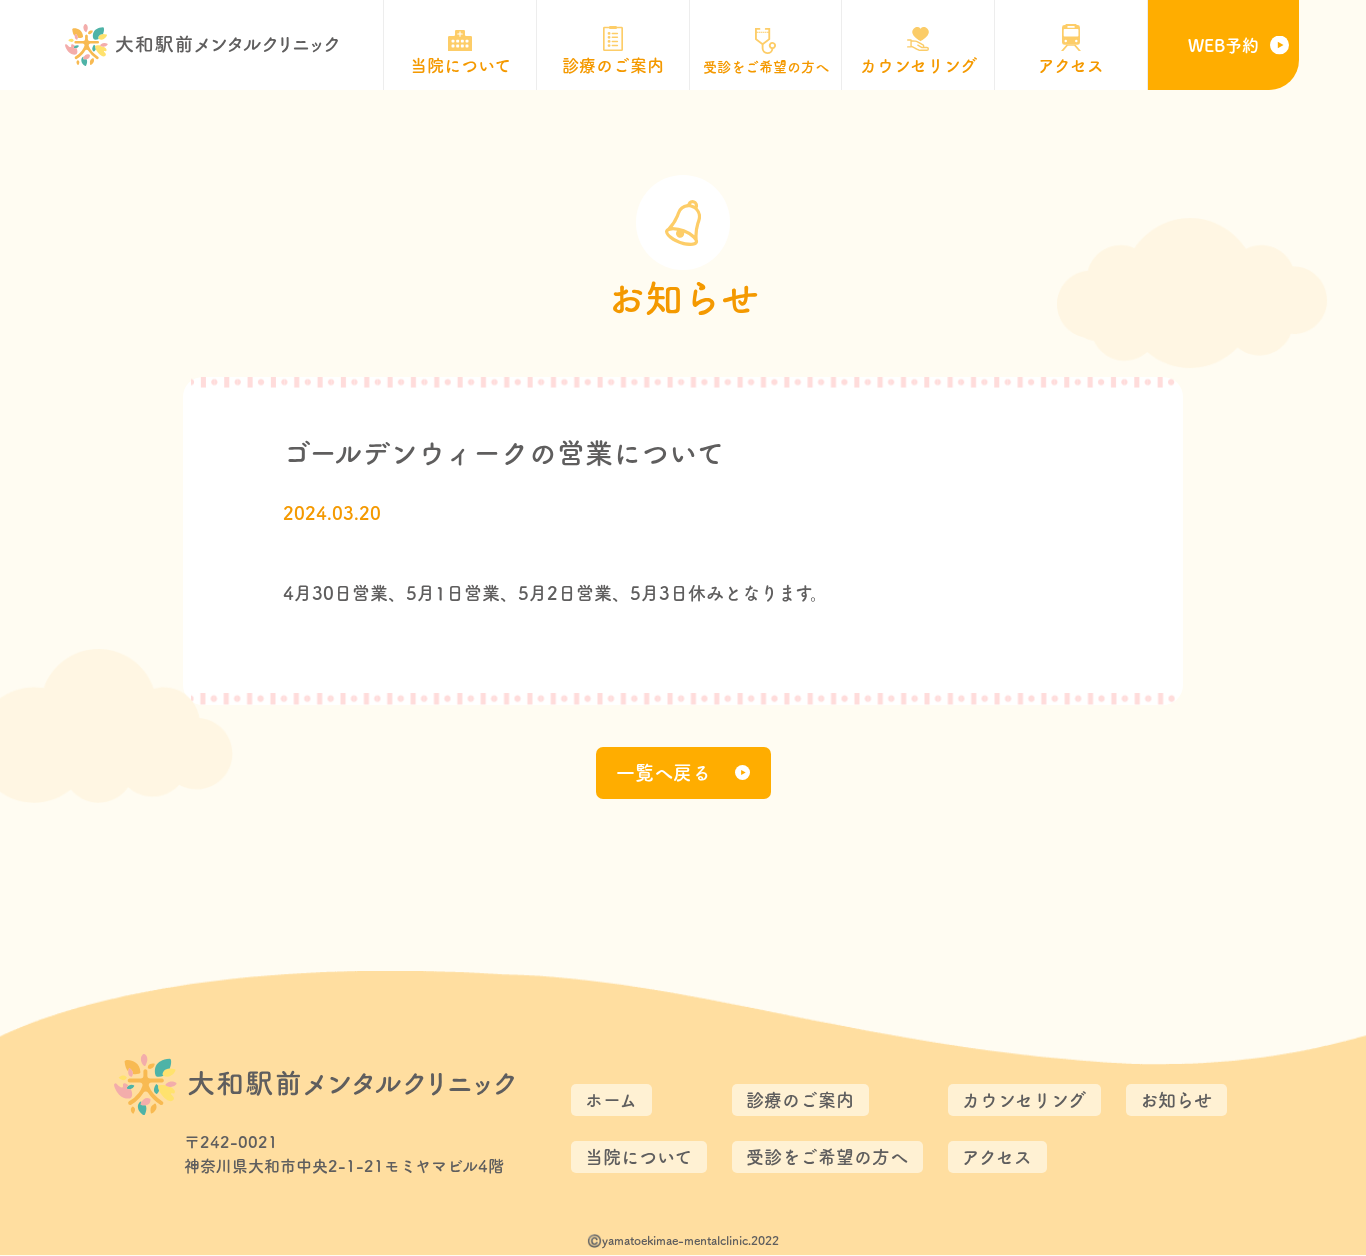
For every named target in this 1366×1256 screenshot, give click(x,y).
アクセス (997, 1157)
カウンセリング (1024, 1100)
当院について (638, 1157)
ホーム (611, 1100)
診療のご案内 (800, 1100)
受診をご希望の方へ (827, 1157)
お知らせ (1176, 1100)
